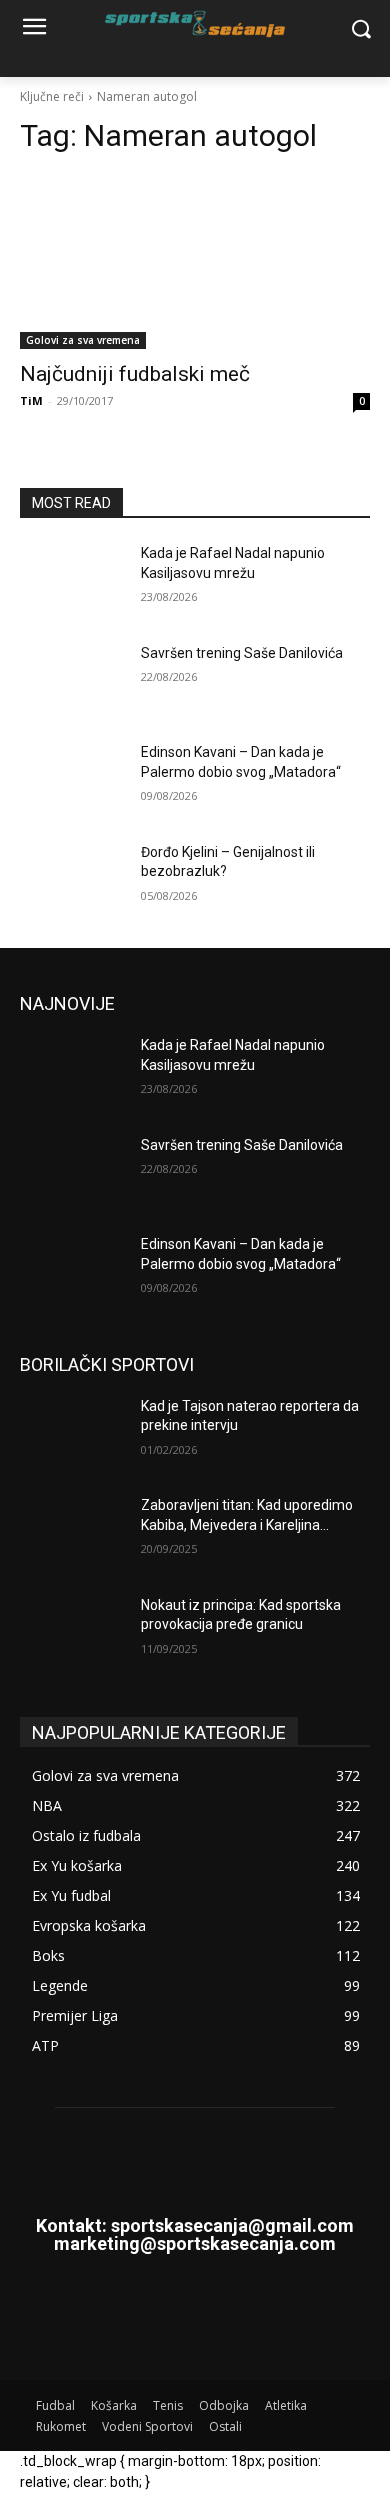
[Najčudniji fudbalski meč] (195, 261)
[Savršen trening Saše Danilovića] (72, 681)
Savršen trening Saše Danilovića (242, 653)
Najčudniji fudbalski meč (135, 374)
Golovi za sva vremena (83, 340)
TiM (31, 400)
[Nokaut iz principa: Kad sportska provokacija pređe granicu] (72, 1633)
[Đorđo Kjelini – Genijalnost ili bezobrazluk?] (72, 880)
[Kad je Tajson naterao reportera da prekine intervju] (72, 1434)
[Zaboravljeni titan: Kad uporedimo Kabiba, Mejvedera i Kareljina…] (72, 1533)
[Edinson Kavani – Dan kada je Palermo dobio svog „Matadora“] (72, 780)
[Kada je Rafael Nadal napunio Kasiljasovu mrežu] (72, 581)
